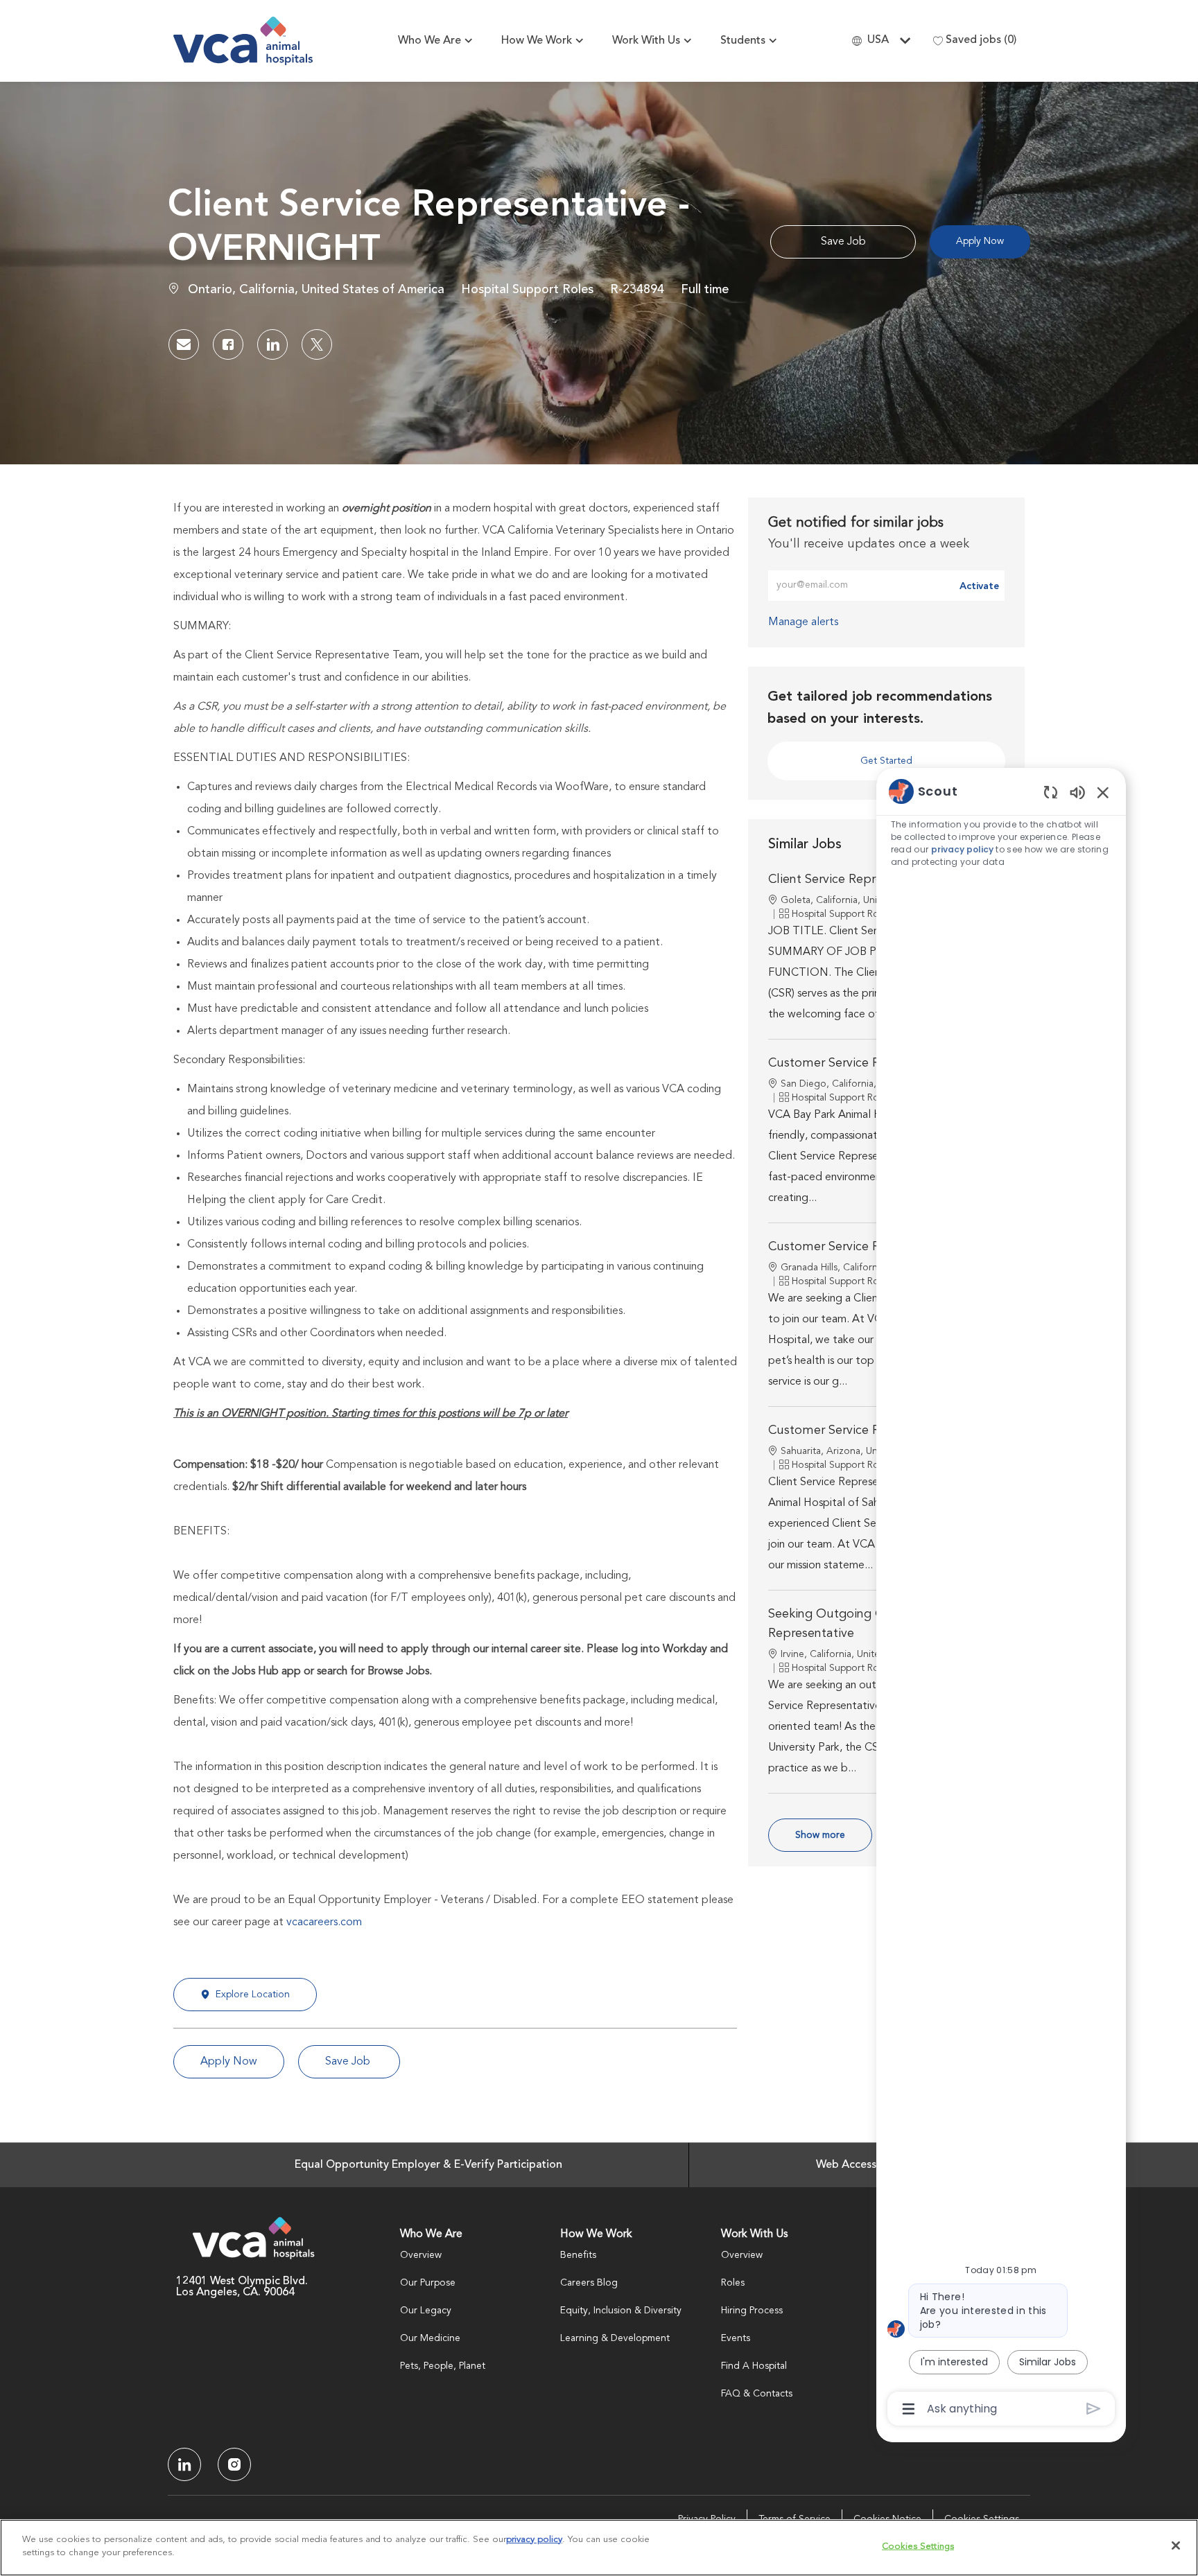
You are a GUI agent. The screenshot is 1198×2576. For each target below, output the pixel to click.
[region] (1001, 1599)
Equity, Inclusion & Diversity (621, 2311)
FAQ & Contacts (757, 2394)
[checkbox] (843, 242)
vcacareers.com (324, 1922)
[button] (980, 242)
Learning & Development (615, 2338)
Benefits (578, 2255)
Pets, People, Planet (443, 2366)
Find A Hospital (754, 2366)
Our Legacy (426, 2311)
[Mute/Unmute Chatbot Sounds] (1077, 792)
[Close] (1176, 2546)
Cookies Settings (918, 2547)
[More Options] (909, 2409)
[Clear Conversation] (1051, 792)
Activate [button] (979, 586)
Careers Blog (589, 2283)
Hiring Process (752, 2311)
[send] (1094, 2409)
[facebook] (184, 2464)
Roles (733, 2283)
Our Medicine (430, 2338)
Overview (421, 2255)
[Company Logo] (243, 41)
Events (736, 2338)
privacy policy (962, 849)
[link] (803, 622)
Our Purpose (428, 2283)
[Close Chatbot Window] (1103, 792)
